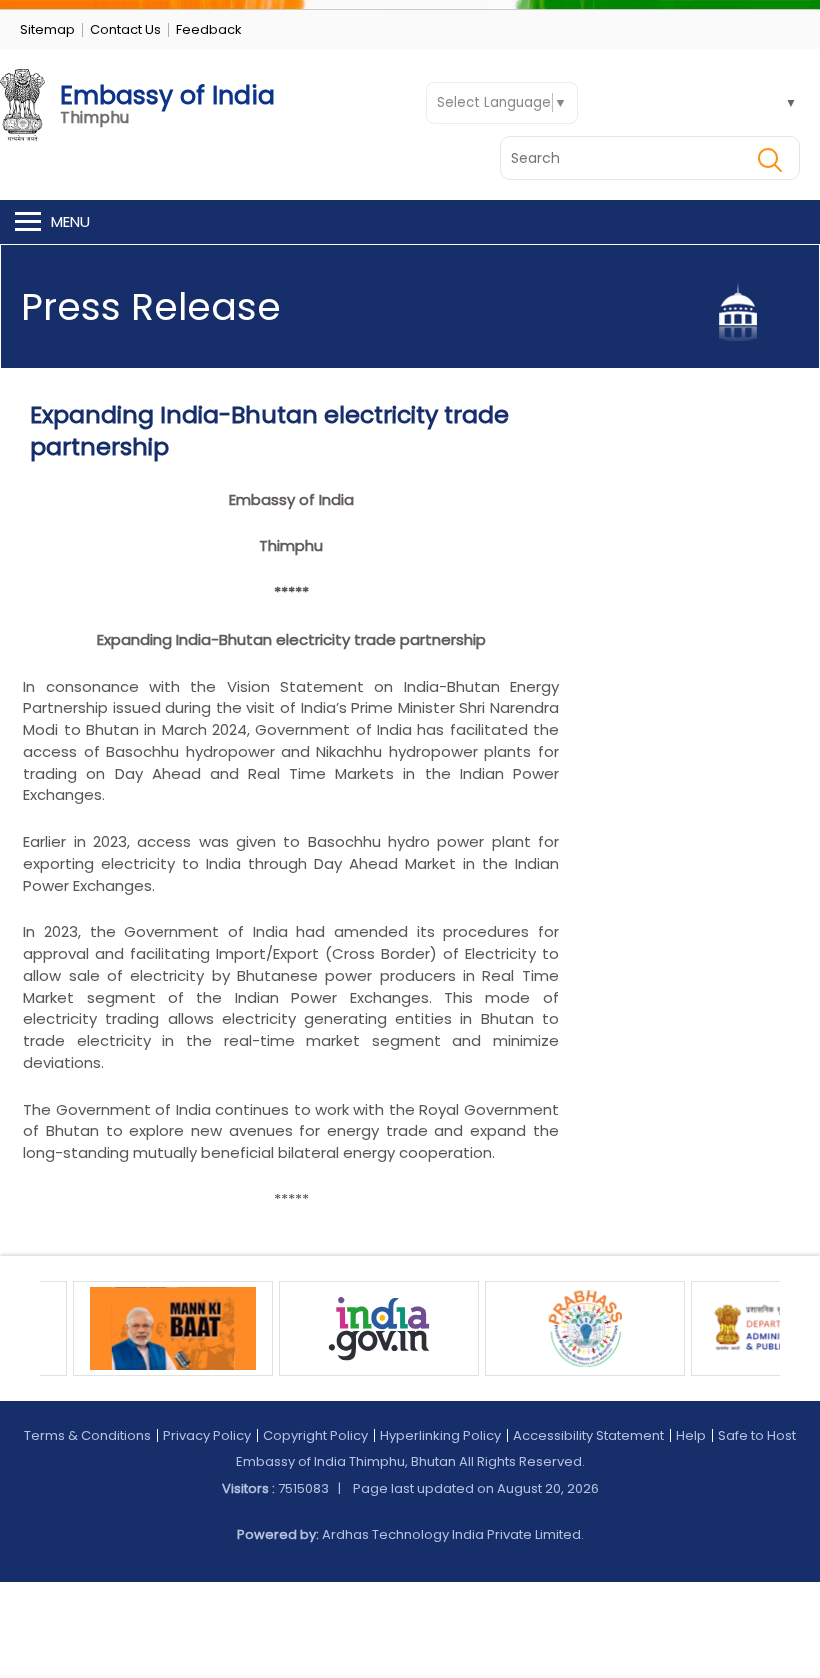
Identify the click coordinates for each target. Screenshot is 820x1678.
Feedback (209, 29)
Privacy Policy (207, 1435)
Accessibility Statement (588, 1435)
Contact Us (125, 29)
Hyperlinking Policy (440, 1435)
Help (691, 1435)
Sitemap (47, 29)
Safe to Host (757, 1435)
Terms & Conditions (87, 1435)
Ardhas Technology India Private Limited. (453, 1534)
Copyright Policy (315, 1435)
